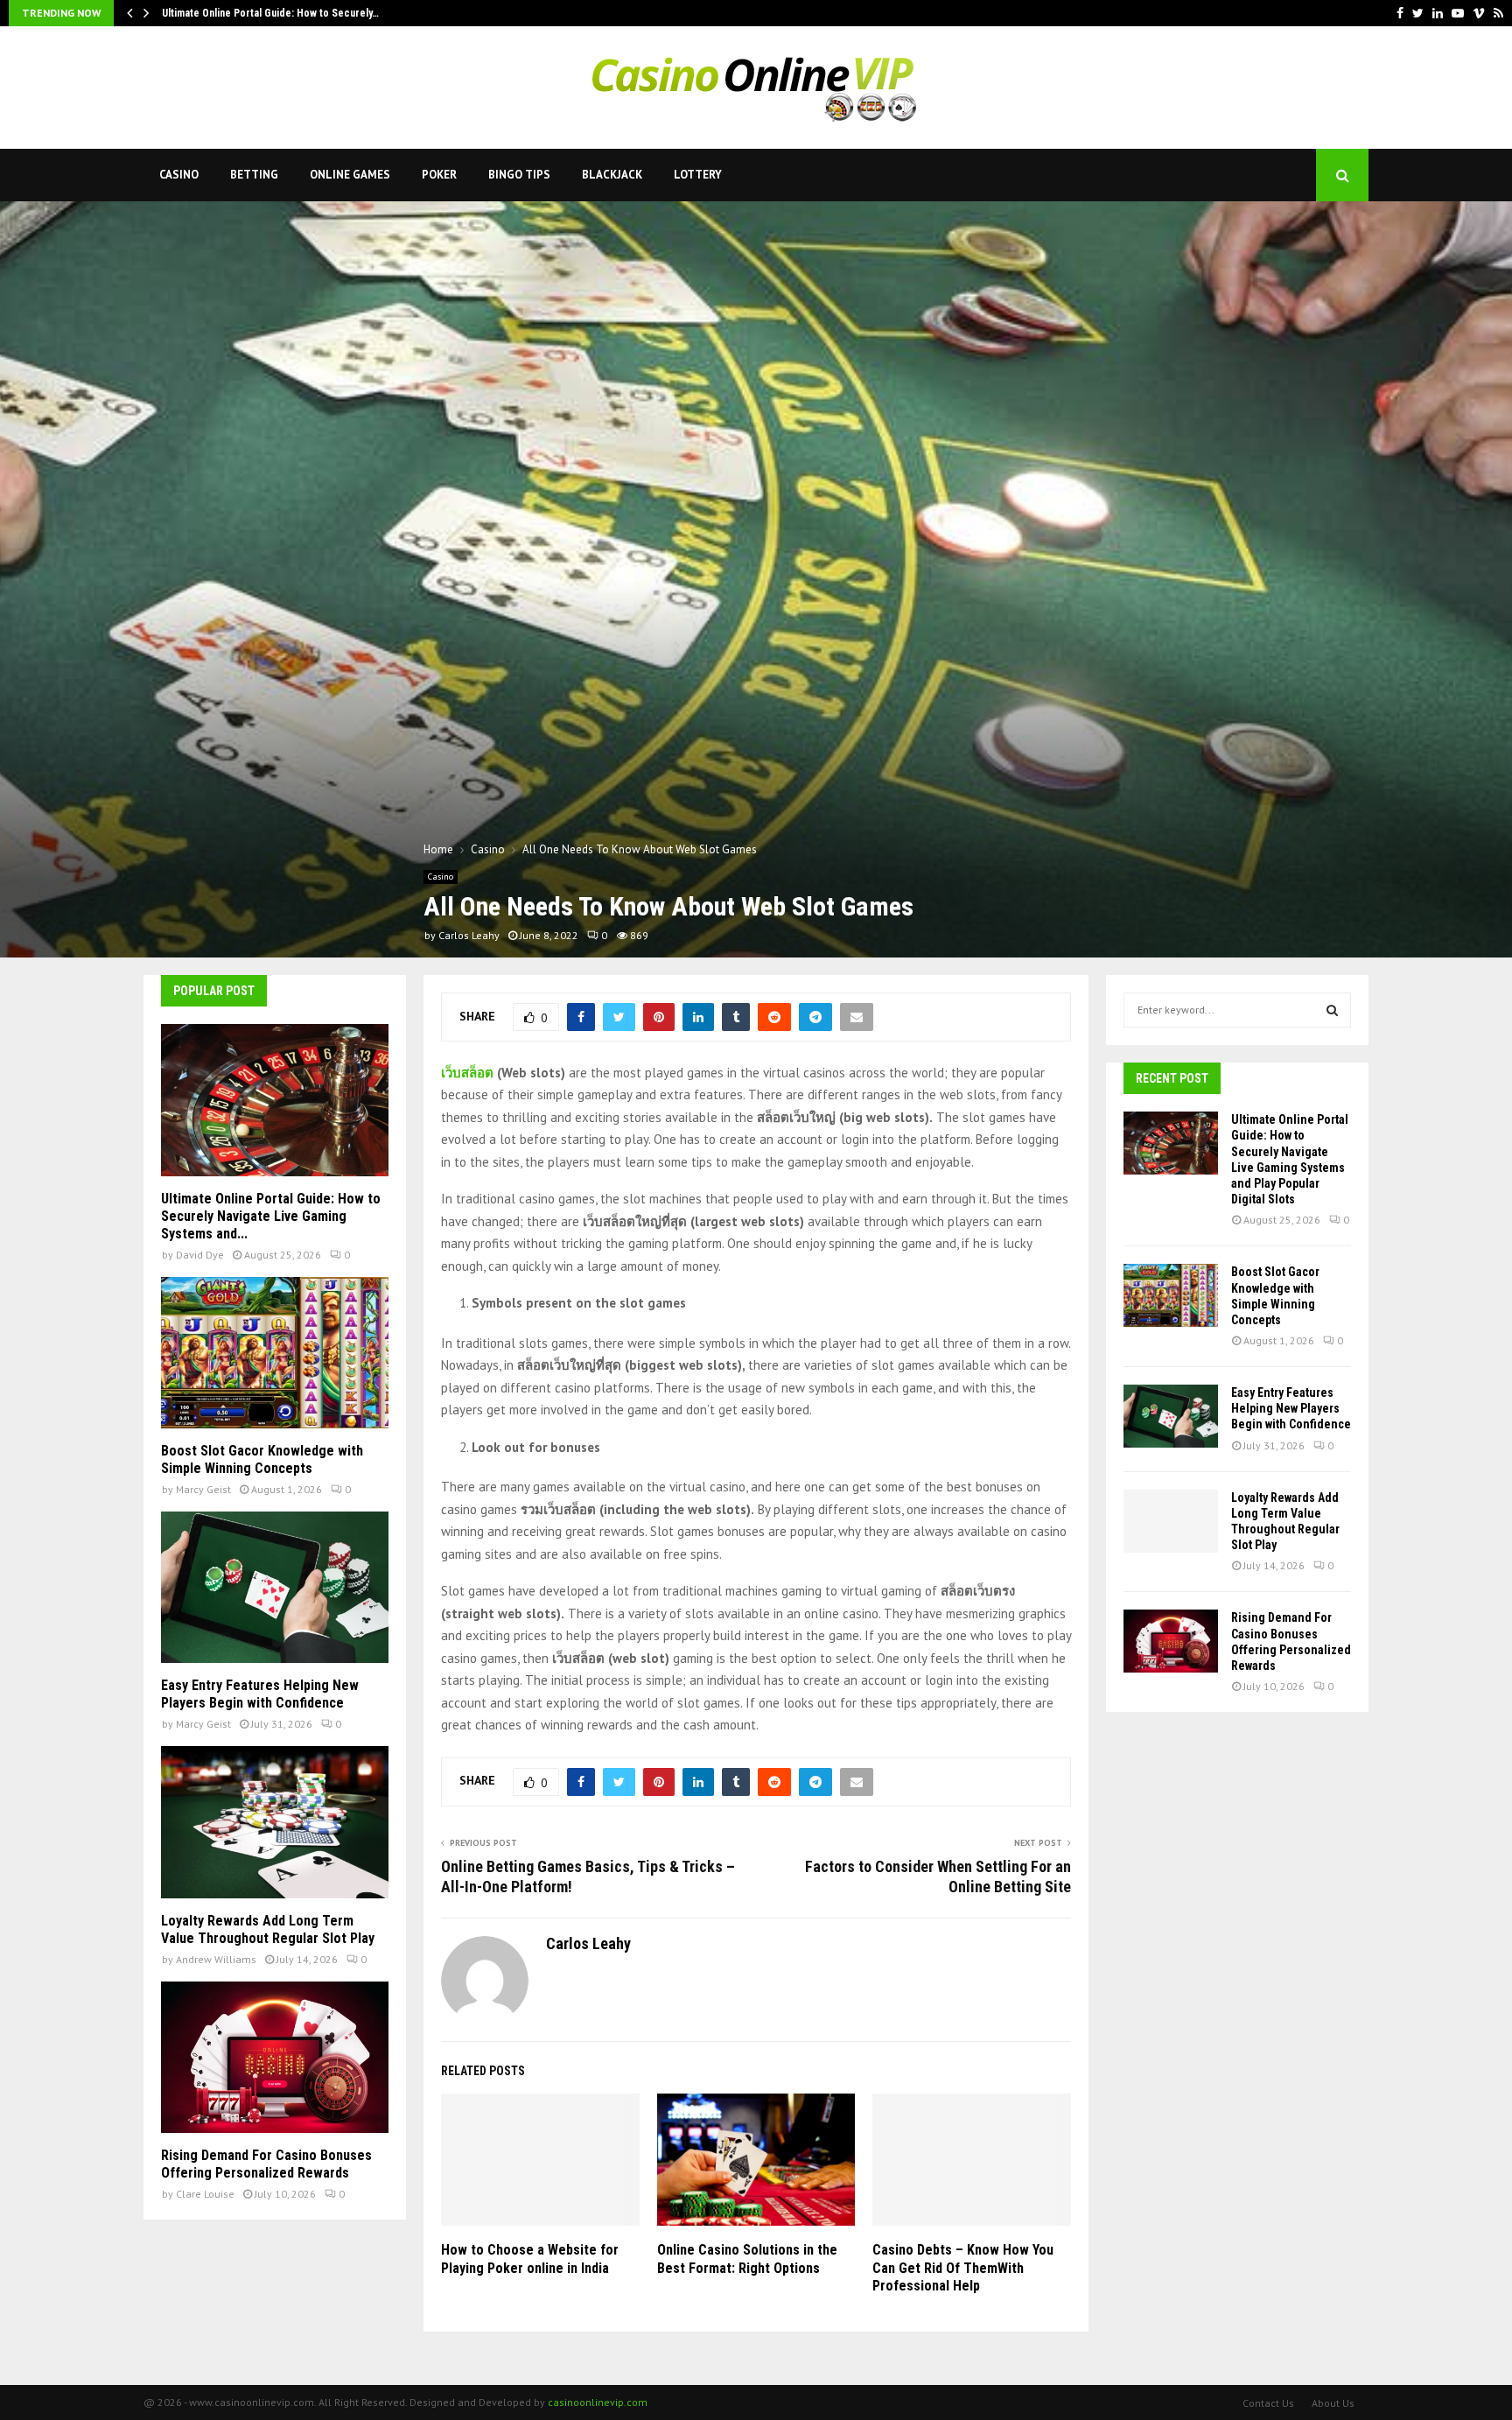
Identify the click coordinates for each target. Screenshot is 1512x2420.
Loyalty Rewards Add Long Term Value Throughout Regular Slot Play (268, 1929)
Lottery (698, 175)
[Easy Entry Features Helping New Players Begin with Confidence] (275, 1587)
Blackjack (612, 175)
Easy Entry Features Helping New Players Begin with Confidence (260, 1694)
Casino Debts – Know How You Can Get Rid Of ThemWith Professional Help (963, 2268)
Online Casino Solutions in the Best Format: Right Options (747, 2259)
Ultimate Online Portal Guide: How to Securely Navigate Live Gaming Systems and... (271, 1216)
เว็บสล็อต (467, 1073)
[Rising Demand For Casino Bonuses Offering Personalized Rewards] (275, 2057)
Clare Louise (205, 2194)
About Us (1333, 2403)
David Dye (200, 1255)
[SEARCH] (1332, 1010)
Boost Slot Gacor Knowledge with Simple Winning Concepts (262, 1459)
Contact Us (1268, 2403)
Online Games (350, 175)
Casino (179, 175)
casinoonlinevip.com (598, 2402)
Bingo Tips (519, 175)
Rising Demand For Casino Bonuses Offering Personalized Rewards (266, 2164)
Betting (254, 175)
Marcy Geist (203, 1489)
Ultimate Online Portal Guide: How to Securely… (270, 13)
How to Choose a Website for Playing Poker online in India (530, 2259)
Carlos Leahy (469, 935)
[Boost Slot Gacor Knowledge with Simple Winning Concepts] (275, 1353)
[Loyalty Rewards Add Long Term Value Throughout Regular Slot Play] (275, 1822)
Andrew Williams (216, 1959)
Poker (439, 175)
